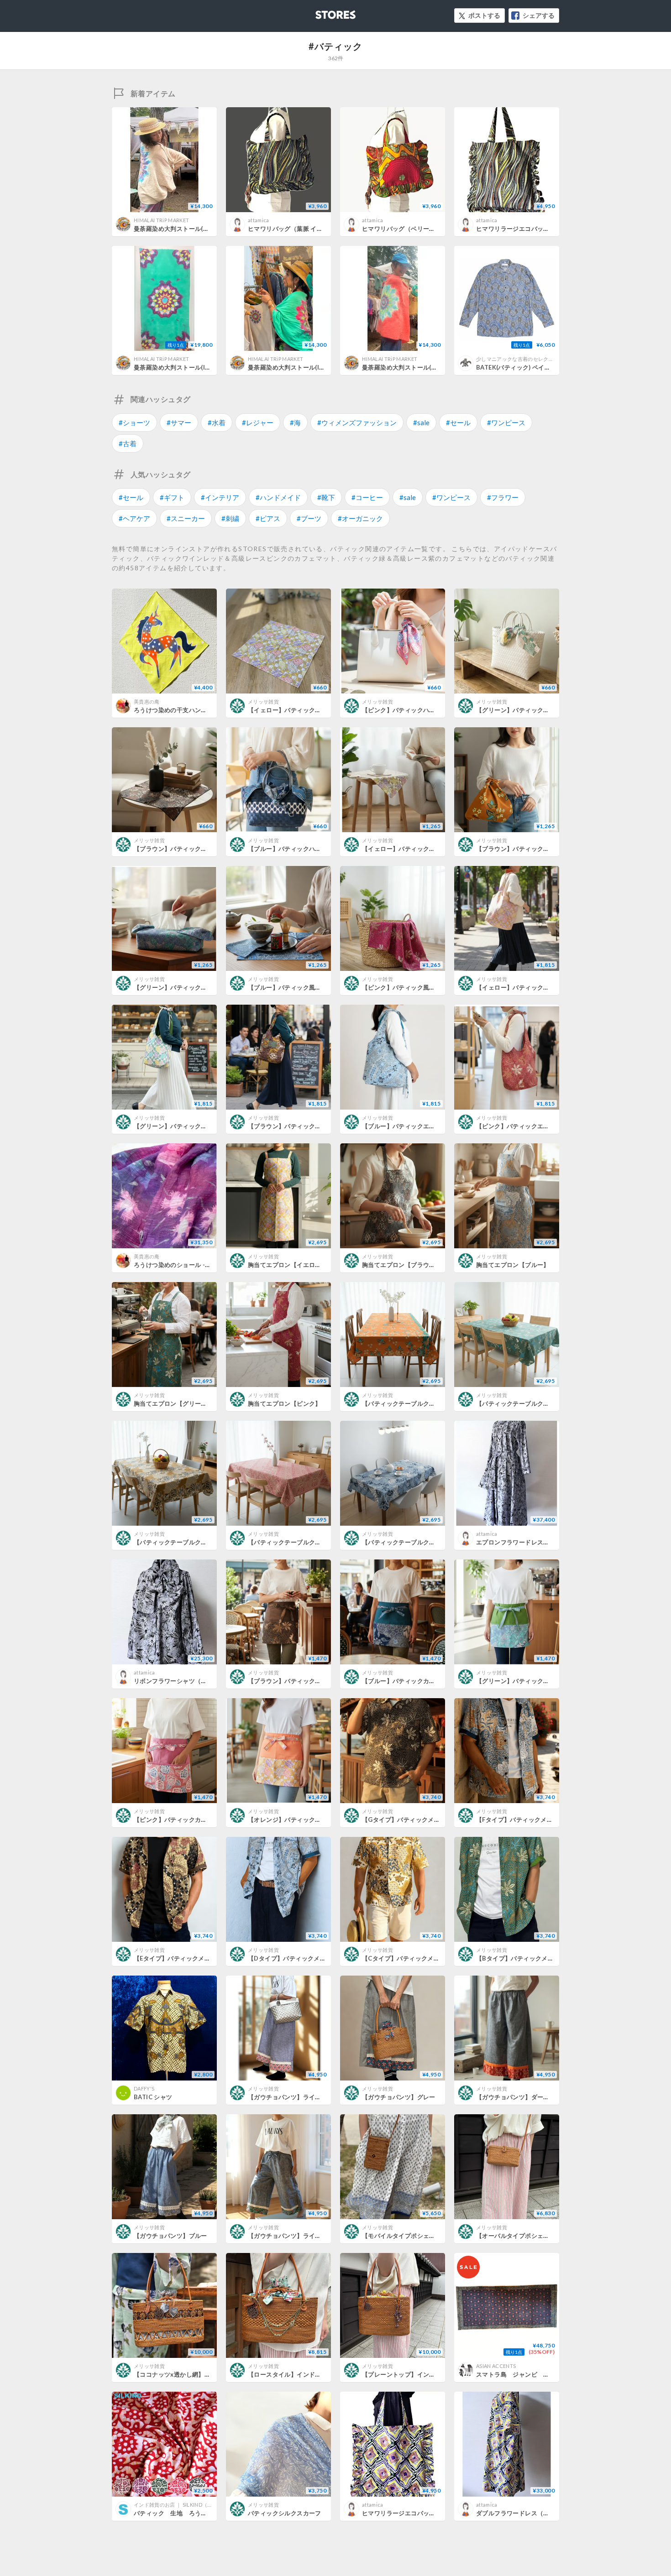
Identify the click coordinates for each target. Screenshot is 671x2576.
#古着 (128, 443)
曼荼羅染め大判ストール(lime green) (300, 367)
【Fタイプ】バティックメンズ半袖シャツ (533, 1820)
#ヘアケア (134, 518)
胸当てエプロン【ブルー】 (513, 1265)
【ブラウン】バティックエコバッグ (297, 1126)
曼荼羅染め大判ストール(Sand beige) (186, 229)
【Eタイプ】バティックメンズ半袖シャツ (190, 1958)
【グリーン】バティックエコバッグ (183, 1126)
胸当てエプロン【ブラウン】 (402, 1265)
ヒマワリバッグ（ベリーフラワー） (411, 229)
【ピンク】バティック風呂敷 (402, 987)
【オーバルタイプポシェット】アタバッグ (534, 2236)
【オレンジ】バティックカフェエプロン (303, 1820)
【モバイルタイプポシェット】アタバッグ (420, 2236)
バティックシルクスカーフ (285, 2513)
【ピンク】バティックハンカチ (405, 710)
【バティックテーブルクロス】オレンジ (417, 1403)
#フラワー (503, 497)
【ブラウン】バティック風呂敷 (519, 849)
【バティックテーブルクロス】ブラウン (189, 1542)
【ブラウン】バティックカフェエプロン (303, 1681)
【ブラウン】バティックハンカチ (180, 849)
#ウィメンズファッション (357, 422)
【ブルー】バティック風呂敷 (288, 987)
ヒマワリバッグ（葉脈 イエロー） (294, 229)
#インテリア (220, 497)
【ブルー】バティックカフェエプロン (414, 1681)
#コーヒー (367, 497)
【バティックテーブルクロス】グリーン (531, 1403)
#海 (295, 422)
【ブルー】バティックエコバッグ (408, 1126)
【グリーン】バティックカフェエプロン (531, 1681)
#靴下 (326, 497)
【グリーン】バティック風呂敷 (176, 987)
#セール (458, 422)
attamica (259, 220)
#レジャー (258, 422)
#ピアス (268, 518)
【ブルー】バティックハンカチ (291, 849)
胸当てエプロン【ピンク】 (285, 1403)
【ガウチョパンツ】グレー (399, 2097)
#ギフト (172, 497)
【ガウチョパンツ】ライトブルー (294, 2236)
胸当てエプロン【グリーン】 (173, 1403)
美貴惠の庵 (147, 701)
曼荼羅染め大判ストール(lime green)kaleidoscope (206, 367)
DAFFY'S (144, 2088)
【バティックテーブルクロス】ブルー (414, 1542)
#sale (421, 422)
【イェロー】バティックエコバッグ (525, 987)
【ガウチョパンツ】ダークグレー (522, 2097)
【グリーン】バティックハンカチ (522, 710)
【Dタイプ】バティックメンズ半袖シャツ (305, 1958)
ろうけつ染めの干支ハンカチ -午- (180, 710)
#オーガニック (360, 518)
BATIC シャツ (153, 2097)
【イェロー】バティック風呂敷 (405, 849)
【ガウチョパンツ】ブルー (170, 2236)
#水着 (217, 422)
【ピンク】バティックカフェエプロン (186, 1820)
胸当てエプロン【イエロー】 (288, 1265)
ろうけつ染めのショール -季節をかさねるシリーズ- (204, 1265)
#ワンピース (506, 422)
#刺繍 (230, 518)
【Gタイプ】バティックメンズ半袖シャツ (419, 1820)
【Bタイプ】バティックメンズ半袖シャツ (533, 1958)
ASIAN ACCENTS (496, 2366)
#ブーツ (309, 518)
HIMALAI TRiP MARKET (161, 220)
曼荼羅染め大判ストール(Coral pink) (413, 367)
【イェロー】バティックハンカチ (294, 710)
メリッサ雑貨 (263, 701)
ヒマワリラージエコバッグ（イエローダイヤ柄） (429, 2513)
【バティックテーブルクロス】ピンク (300, 1542)
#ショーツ (134, 422)
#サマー (179, 422)
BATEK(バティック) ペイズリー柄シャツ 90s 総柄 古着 (552, 367)
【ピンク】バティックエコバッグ (522, 1126)
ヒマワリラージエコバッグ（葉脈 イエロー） (538, 229)
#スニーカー (186, 518)
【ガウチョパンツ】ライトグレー (294, 2097)
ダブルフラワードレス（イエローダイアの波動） (543, 2513)
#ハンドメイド (278, 497)
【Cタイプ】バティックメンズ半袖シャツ (419, 1958)
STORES (320, 12)
